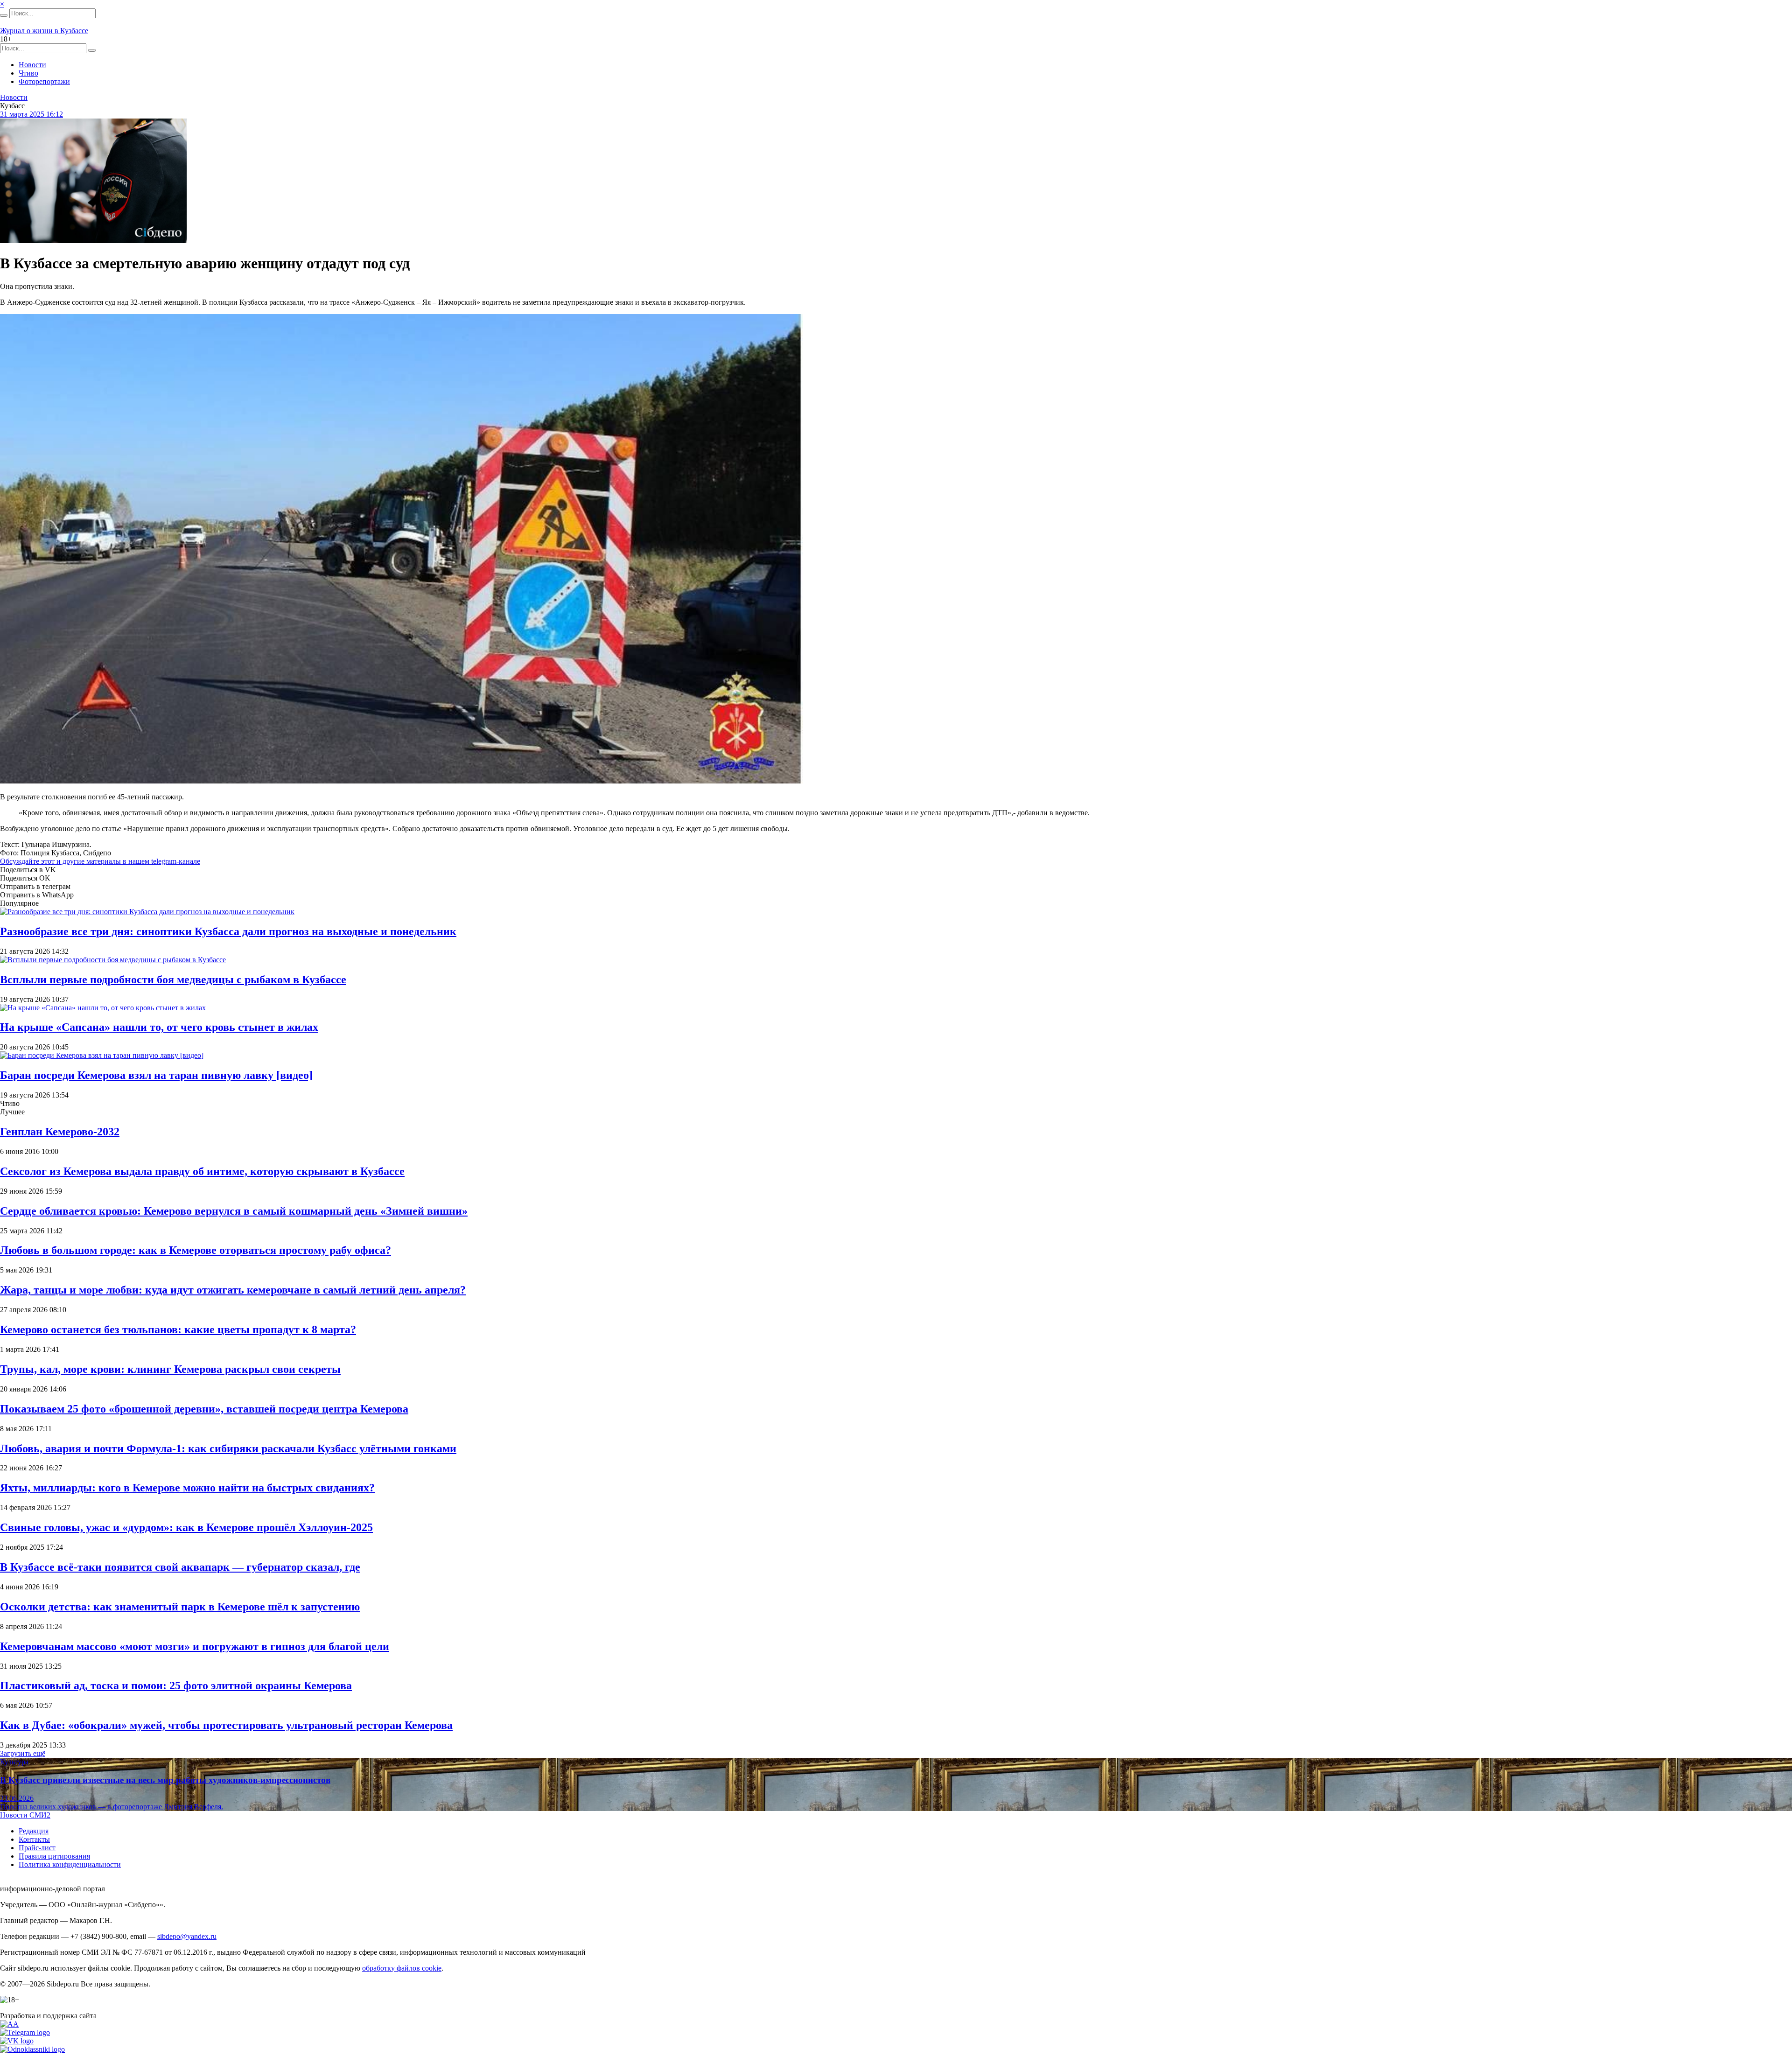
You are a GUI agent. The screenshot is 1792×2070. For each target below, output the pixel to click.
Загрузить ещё (23, 1753)
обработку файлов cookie (402, 1968)
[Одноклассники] (32, 2049)
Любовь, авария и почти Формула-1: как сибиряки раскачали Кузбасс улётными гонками (228, 1448)
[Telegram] (25, 2032)
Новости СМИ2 (25, 1815)
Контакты (34, 1839)
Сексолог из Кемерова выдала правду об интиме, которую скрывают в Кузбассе (202, 1171)
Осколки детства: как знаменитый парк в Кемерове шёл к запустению (180, 1607)
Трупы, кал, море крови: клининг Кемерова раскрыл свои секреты (170, 1369)
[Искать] (4, 15)
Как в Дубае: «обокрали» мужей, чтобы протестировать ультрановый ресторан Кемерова (226, 1725)
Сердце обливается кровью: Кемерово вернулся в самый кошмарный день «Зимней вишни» (234, 1211)
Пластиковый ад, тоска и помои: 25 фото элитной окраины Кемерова (176, 1685)
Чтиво (28, 73)
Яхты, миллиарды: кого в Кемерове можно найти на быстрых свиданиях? (187, 1488)
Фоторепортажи (44, 81)
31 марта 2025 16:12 (31, 114)
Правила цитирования (54, 1856)
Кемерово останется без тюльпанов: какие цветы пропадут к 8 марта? (178, 1329)
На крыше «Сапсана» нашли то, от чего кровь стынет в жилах (159, 1027)
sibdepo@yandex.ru (187, 1936)
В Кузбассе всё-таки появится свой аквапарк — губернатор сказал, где (180, 1567)
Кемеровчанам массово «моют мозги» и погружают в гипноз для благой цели (195, 1646)
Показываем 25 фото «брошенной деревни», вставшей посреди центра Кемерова (204, 1409)
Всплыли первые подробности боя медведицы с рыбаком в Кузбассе (173, 979)
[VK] (17, 2041)
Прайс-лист (37, 1848)
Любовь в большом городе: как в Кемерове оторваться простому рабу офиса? (196, 1250)
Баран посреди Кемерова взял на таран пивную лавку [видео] (156, 1075)
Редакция (34, 1831)
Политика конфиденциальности (70, 1864)
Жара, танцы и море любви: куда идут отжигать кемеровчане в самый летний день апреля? (233, 1290)
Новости (32, 65)
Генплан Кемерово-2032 (60, 1132)
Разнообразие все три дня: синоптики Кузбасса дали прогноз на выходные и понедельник (228, 931)
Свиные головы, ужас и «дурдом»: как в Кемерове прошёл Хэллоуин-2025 (186, 1527)
